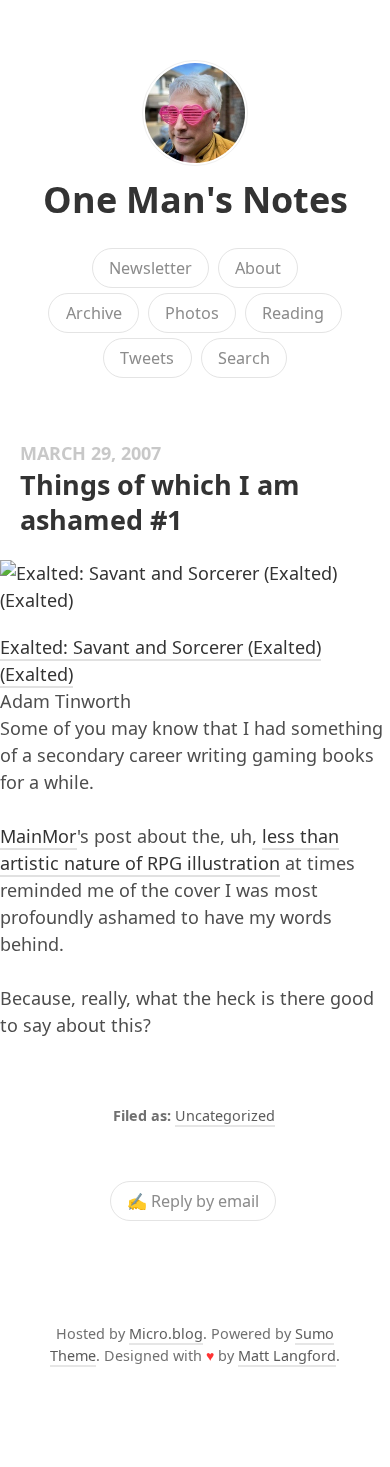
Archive (94, 313)
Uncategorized (225, 1115)
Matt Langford (287, 1355)
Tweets (147, 358)
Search (244, 358)
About (258, 268)
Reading (293, 313)
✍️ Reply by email (193, 1201)
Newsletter (150, 268)
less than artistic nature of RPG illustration (169, 849)
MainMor (38, 836)
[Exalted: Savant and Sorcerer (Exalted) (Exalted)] (195, 587)
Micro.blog (166, 1333)
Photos (192, 313)
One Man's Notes (195, 199)
